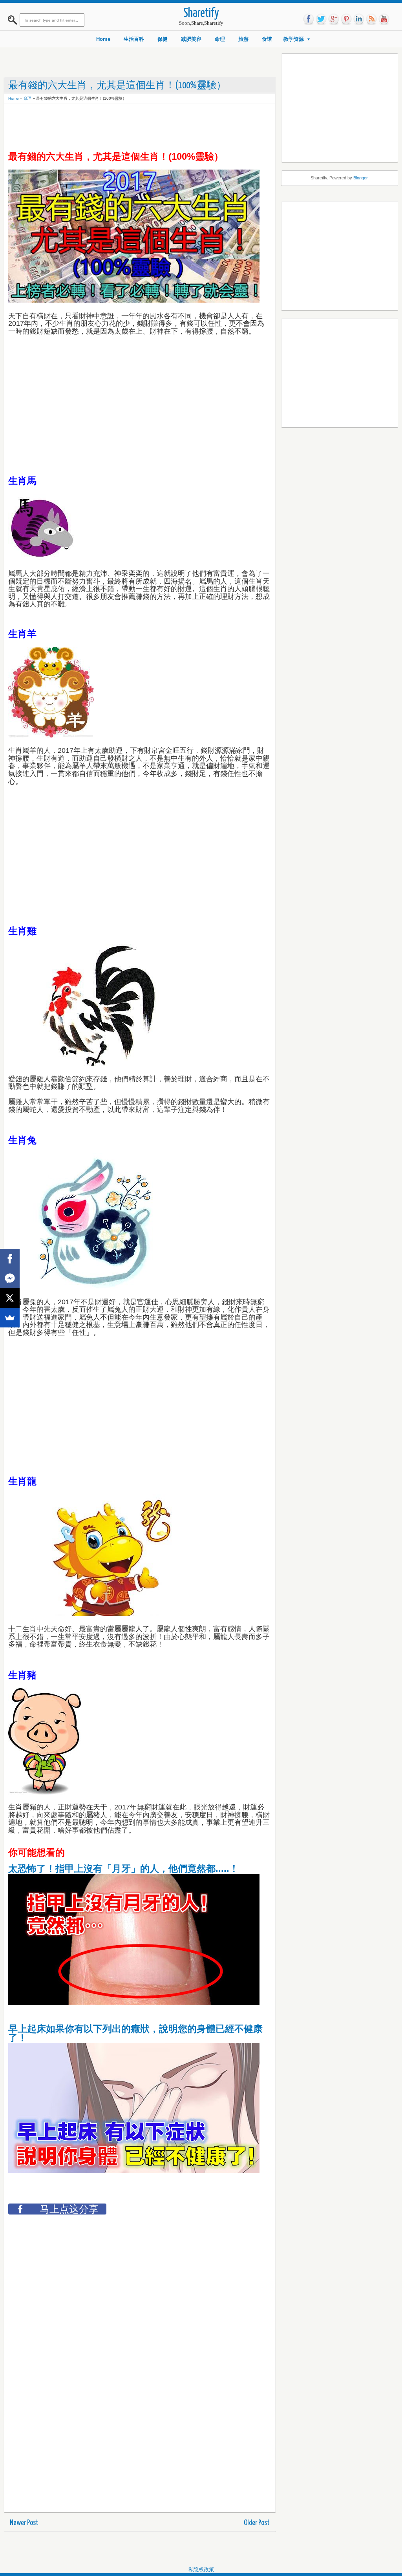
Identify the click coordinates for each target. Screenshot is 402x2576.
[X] (10, 1298)
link (359, 19)
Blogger (360, 178)
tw (321, 19)
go (334, 19)
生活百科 (134, 39)
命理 (220, 39)
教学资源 (294, 39)
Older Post (257, 2523)
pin (346, 19)
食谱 (267, 39)
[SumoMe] (10, 1318)
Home (103, 39)
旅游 (243, 39)
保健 (163, 39)
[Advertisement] (151, 126)
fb (309, 19)
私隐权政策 (201, 2570)
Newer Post (24, 2523)
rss (371, 19)
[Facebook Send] (10, 1278)
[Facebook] (10, 1259)
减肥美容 (191, 39)
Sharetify (201, 14)
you (384, 19)
